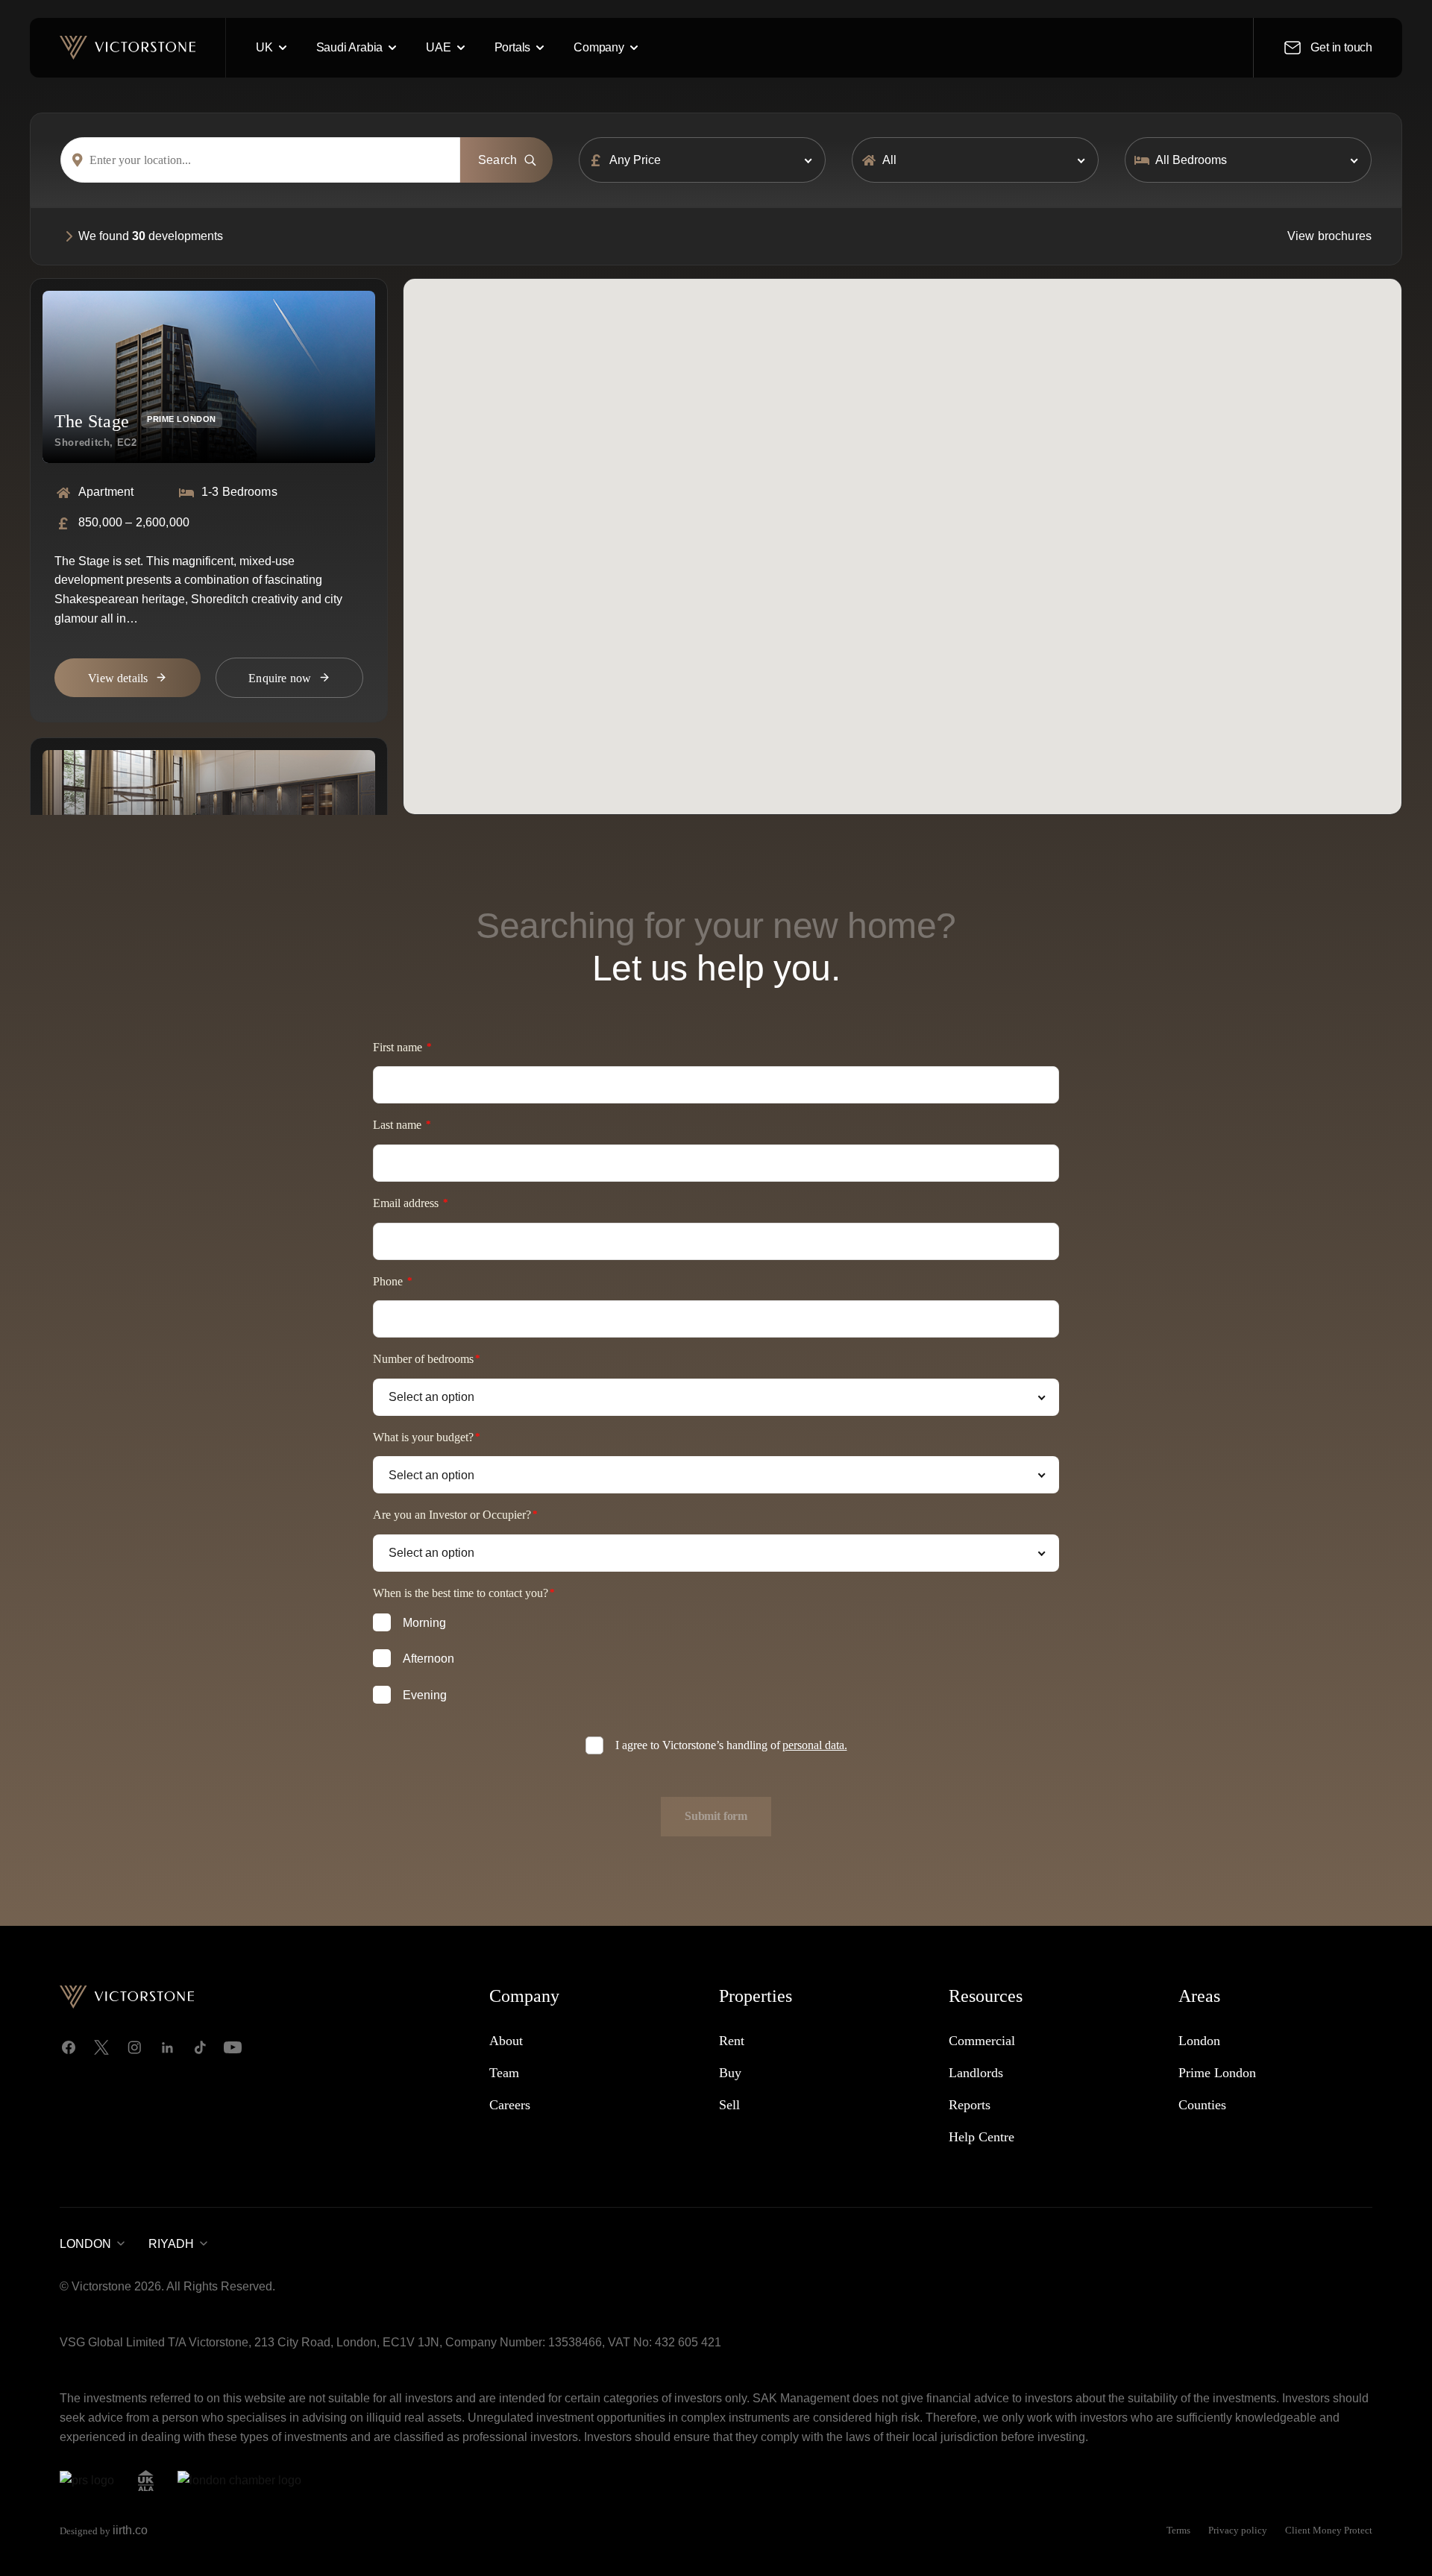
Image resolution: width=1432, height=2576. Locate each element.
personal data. (815, 1745)
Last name (399, 1125)
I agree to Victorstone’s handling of (731, 1745)
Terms (1178, 2530)
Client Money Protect (1329, 2530)
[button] (957, 545)
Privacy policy (1238, 2530)
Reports (970, 2105)
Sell (729, 2105)
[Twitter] (101, 2047)
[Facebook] (69, 2047)
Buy (730, 2073)
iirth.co (130, 2530)
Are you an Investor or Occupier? (452, 1515)
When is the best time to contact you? (461, 1593)
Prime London (1217, 2073)
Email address (407, 1203)
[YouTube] (233, 2047)
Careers (510, 2105)
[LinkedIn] (167, 2047)
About (506, 2041)
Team (504, 2073)
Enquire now (280, 678)
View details (118, 678)
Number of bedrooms (423, 1359)
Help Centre (982, 2137)
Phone (389, 1281)
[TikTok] (200, 2047)
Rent (732, 2041)
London (1199, 2041)
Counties (1202, 2105)
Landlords (976, 2073)
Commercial (982, 2041)
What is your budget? (423, 1437)
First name (399, 1047)
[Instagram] (134, 2047)
